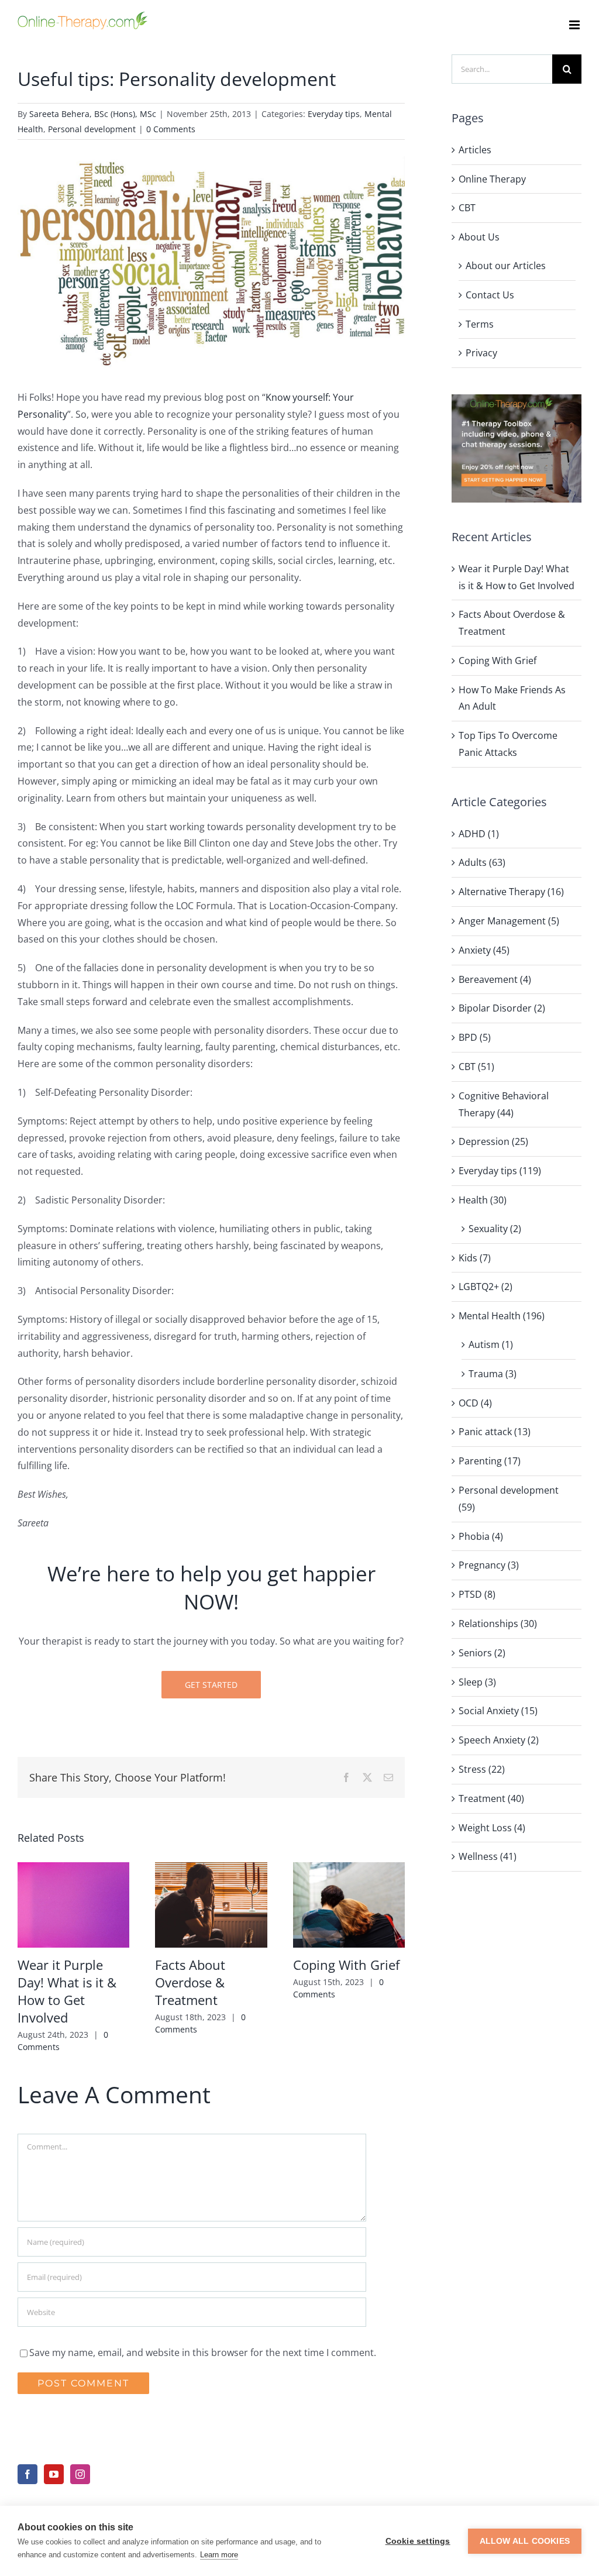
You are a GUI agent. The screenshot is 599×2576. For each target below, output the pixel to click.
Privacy (481, 353)
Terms (480, 324)
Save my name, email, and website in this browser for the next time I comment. (203, 2353)
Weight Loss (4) (492, 1828)
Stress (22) (482, 1769)
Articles (475, 150)
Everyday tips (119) (500, 1171)
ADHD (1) (479, 834)
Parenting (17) (490, 1461)
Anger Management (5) (509, 921)
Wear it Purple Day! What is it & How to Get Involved (67, 1991)
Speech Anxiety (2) (499, 1740)
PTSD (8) (477, 1594)
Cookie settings (418, 2541)
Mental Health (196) (502, 1316)
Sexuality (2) (495, 1229)
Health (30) (483, 1200)
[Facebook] (27, 2474)
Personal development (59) (509, 1499)
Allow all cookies (525, 2541)
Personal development (92, 129)
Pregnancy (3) (489, 1565)
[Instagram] (80, 2474)
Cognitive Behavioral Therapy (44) (504, 1104)
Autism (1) (491, 1344)
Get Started (211, 1685)
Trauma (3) (493, 1374)
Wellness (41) (488, 1856)
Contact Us (490, 295)
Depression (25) (493, 1141)
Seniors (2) (482, 1653)
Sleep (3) (477, 1682)
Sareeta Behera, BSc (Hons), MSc (93, 114)
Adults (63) (482, 862)
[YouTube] (54, 2474)
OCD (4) (475, 1403)
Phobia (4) (481, 1536)
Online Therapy (492, 179)
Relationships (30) (498, 1624)
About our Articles (506, 266)
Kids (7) (475, 1258)
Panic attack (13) (495, 1432)
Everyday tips (334, 114)
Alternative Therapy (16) (511, 892)
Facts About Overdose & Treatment (190, 1982)
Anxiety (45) (484, 950)
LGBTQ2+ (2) (486, 1287)
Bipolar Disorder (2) (502, 1008)
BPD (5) (475, 1037)
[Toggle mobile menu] (575, 25)
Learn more (219, 2555)
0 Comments (171, 129)
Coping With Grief (346, 1965)
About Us (479, 237)
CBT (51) (476, 1067)
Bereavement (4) (495, 979)
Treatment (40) (491, 1798)
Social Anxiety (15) (498, 1711)
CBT (467, 208)
